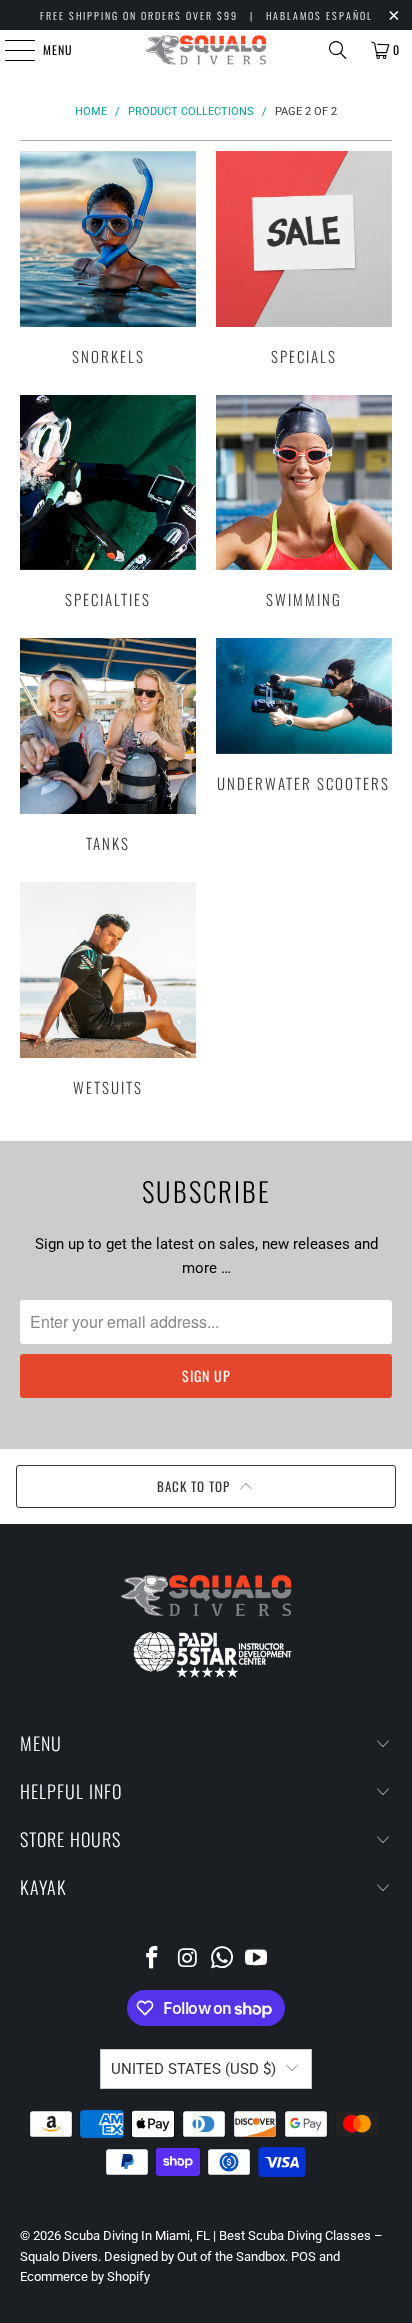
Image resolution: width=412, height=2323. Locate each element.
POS (303, 2256)
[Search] (338, 50)
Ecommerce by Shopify (85, 2276)
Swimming (304, 502)
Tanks (108, 745)
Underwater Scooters (304, 714)
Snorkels (108, 258)
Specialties (108, 502)
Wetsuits (108, 989)
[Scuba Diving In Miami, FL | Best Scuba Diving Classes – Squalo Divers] (206, 50)
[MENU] (9, 50)
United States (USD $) (193, 2069)
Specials (304, 258)
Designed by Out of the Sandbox (194, 2256)
